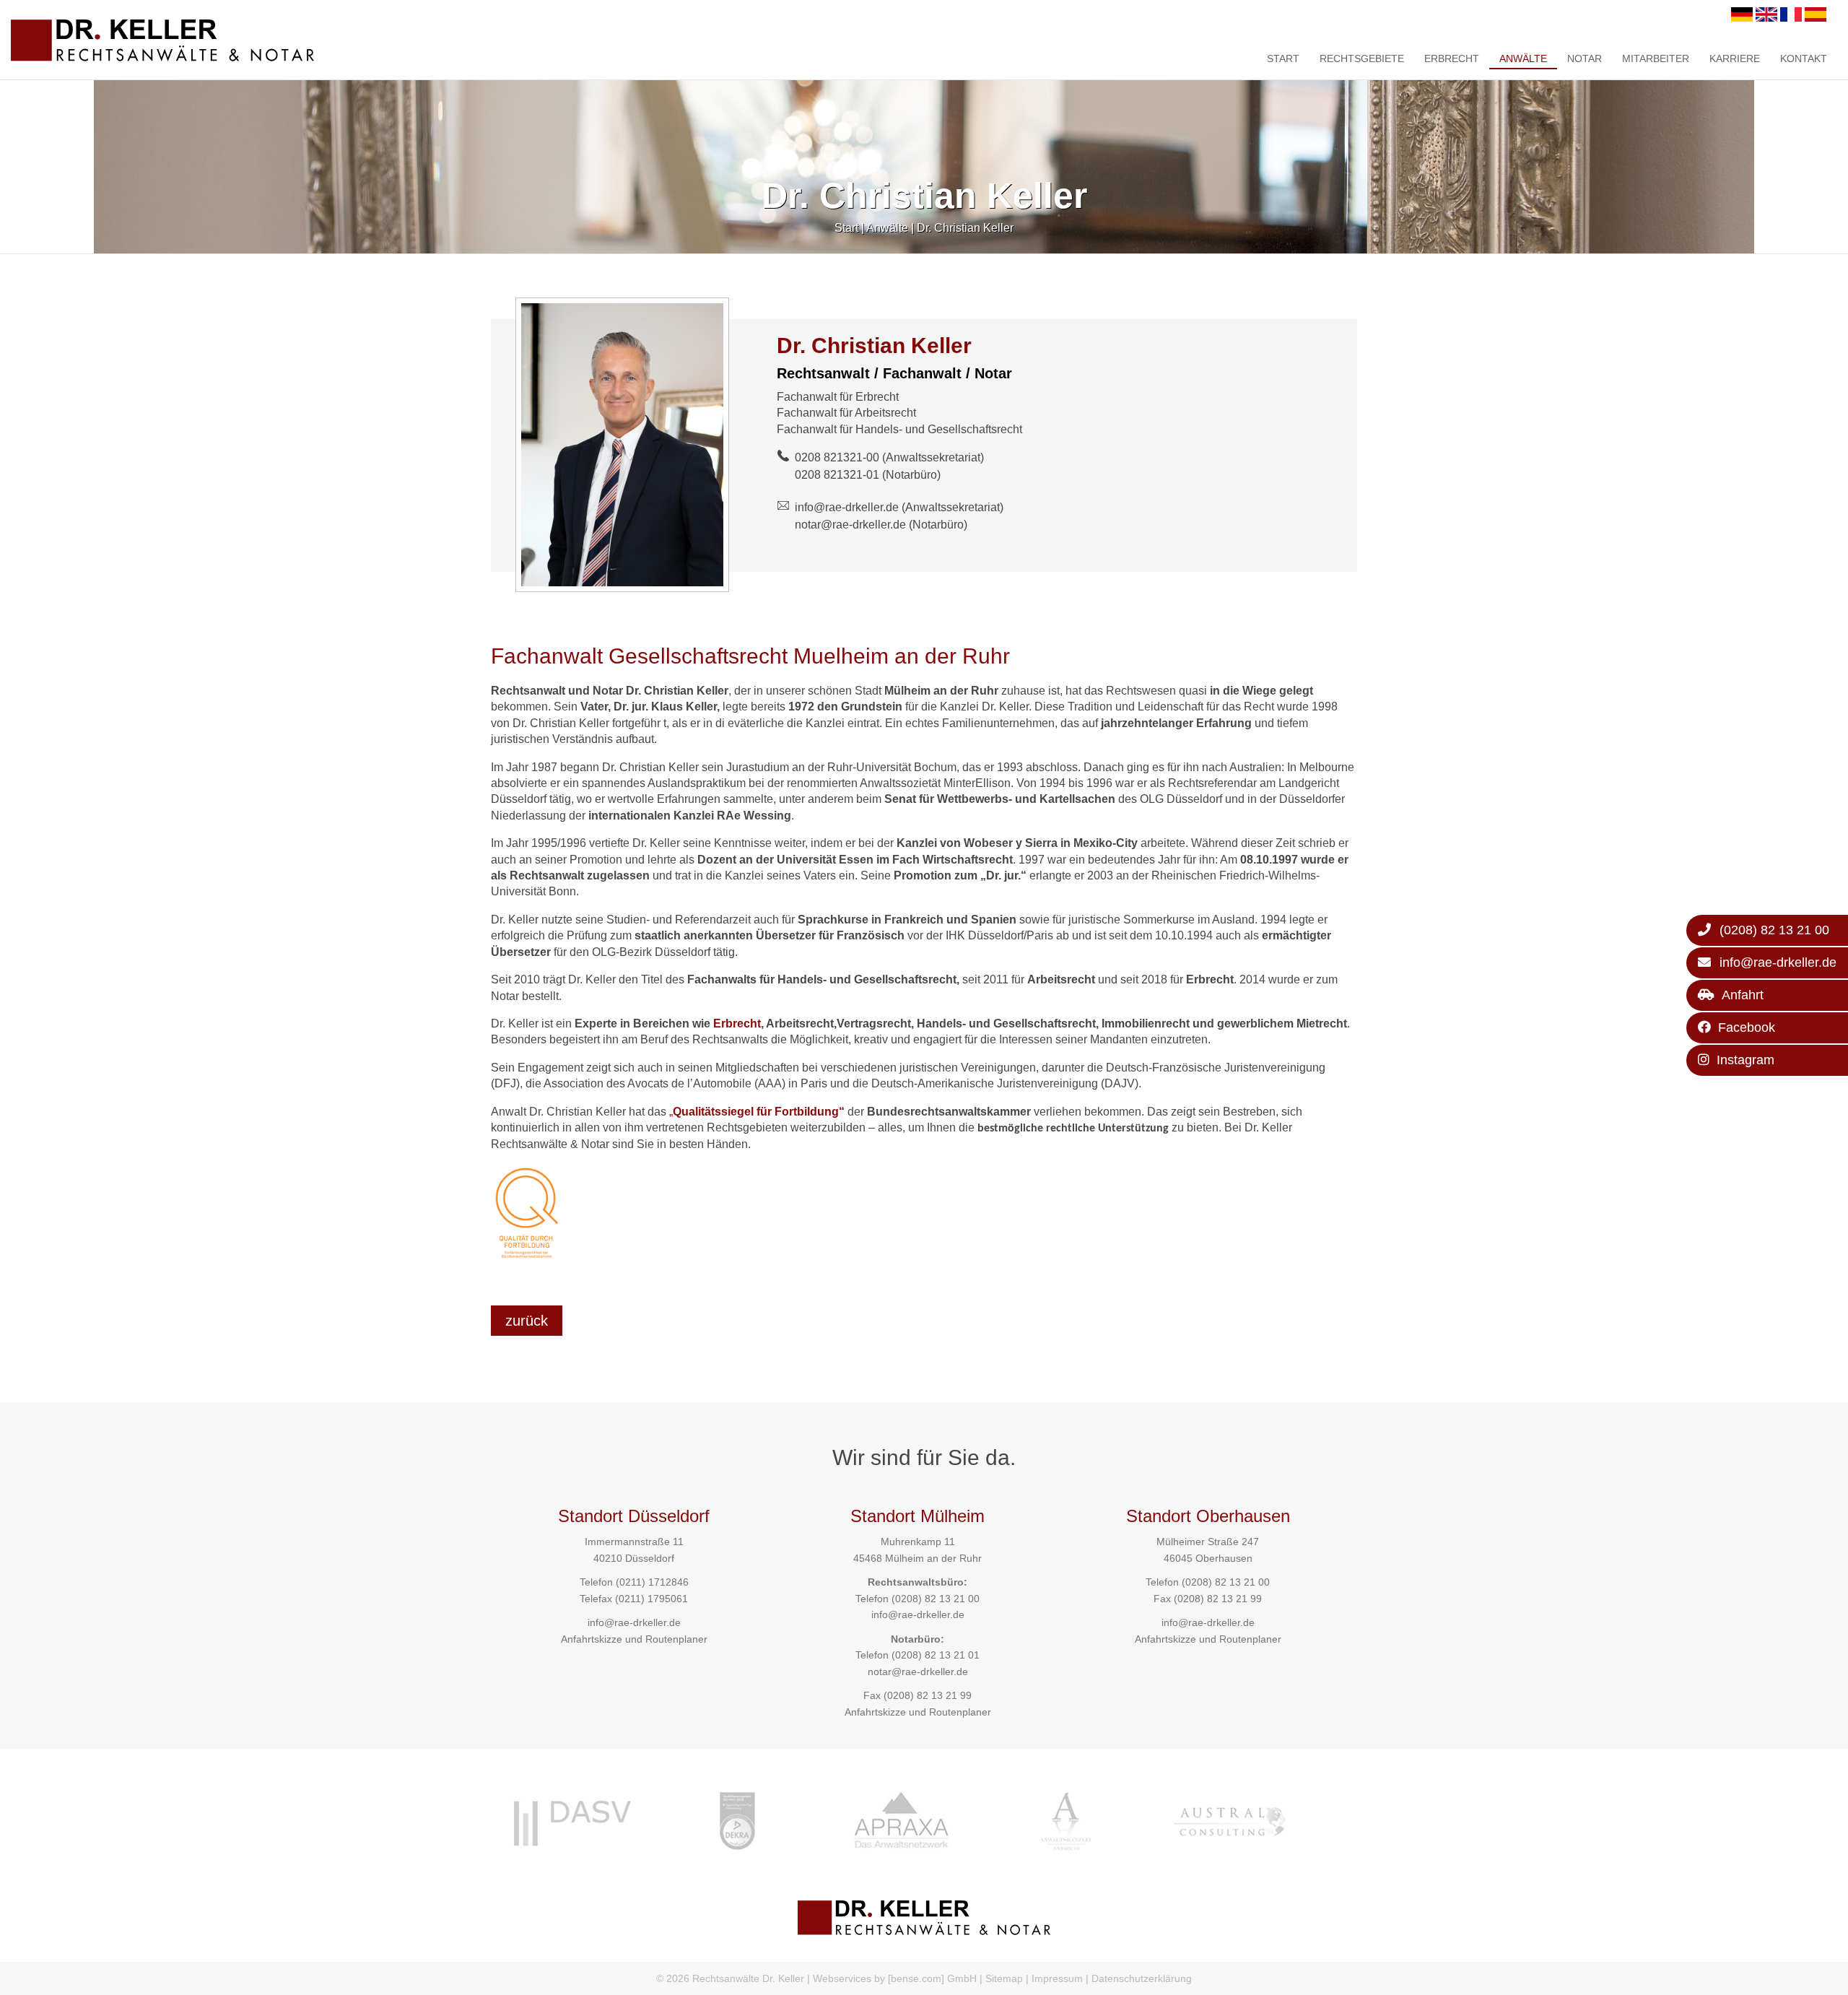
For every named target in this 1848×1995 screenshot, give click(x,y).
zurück (527, 1321)
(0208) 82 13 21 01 (936, 1655)
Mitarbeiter (1656, 58)
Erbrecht (1452, 58)
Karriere (1735, 58)
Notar (1585, 58)
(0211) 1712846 (652, 1582)
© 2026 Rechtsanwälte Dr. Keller (730, 1978)
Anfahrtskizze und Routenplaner (634, 1639)
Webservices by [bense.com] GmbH (895, 1978)
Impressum (1057, 1978)
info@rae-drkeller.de (847, 507)
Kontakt (1804, 58)
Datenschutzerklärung (1142, 1978)
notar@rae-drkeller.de (850, 525)
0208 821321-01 (837, 475)
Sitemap (1004, 1978)
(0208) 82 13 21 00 (936, 1599)
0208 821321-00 (837, 457)
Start (1283, 58)
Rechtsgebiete (1362, 58)
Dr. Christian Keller (965, 228)
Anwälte (1523, 58)
